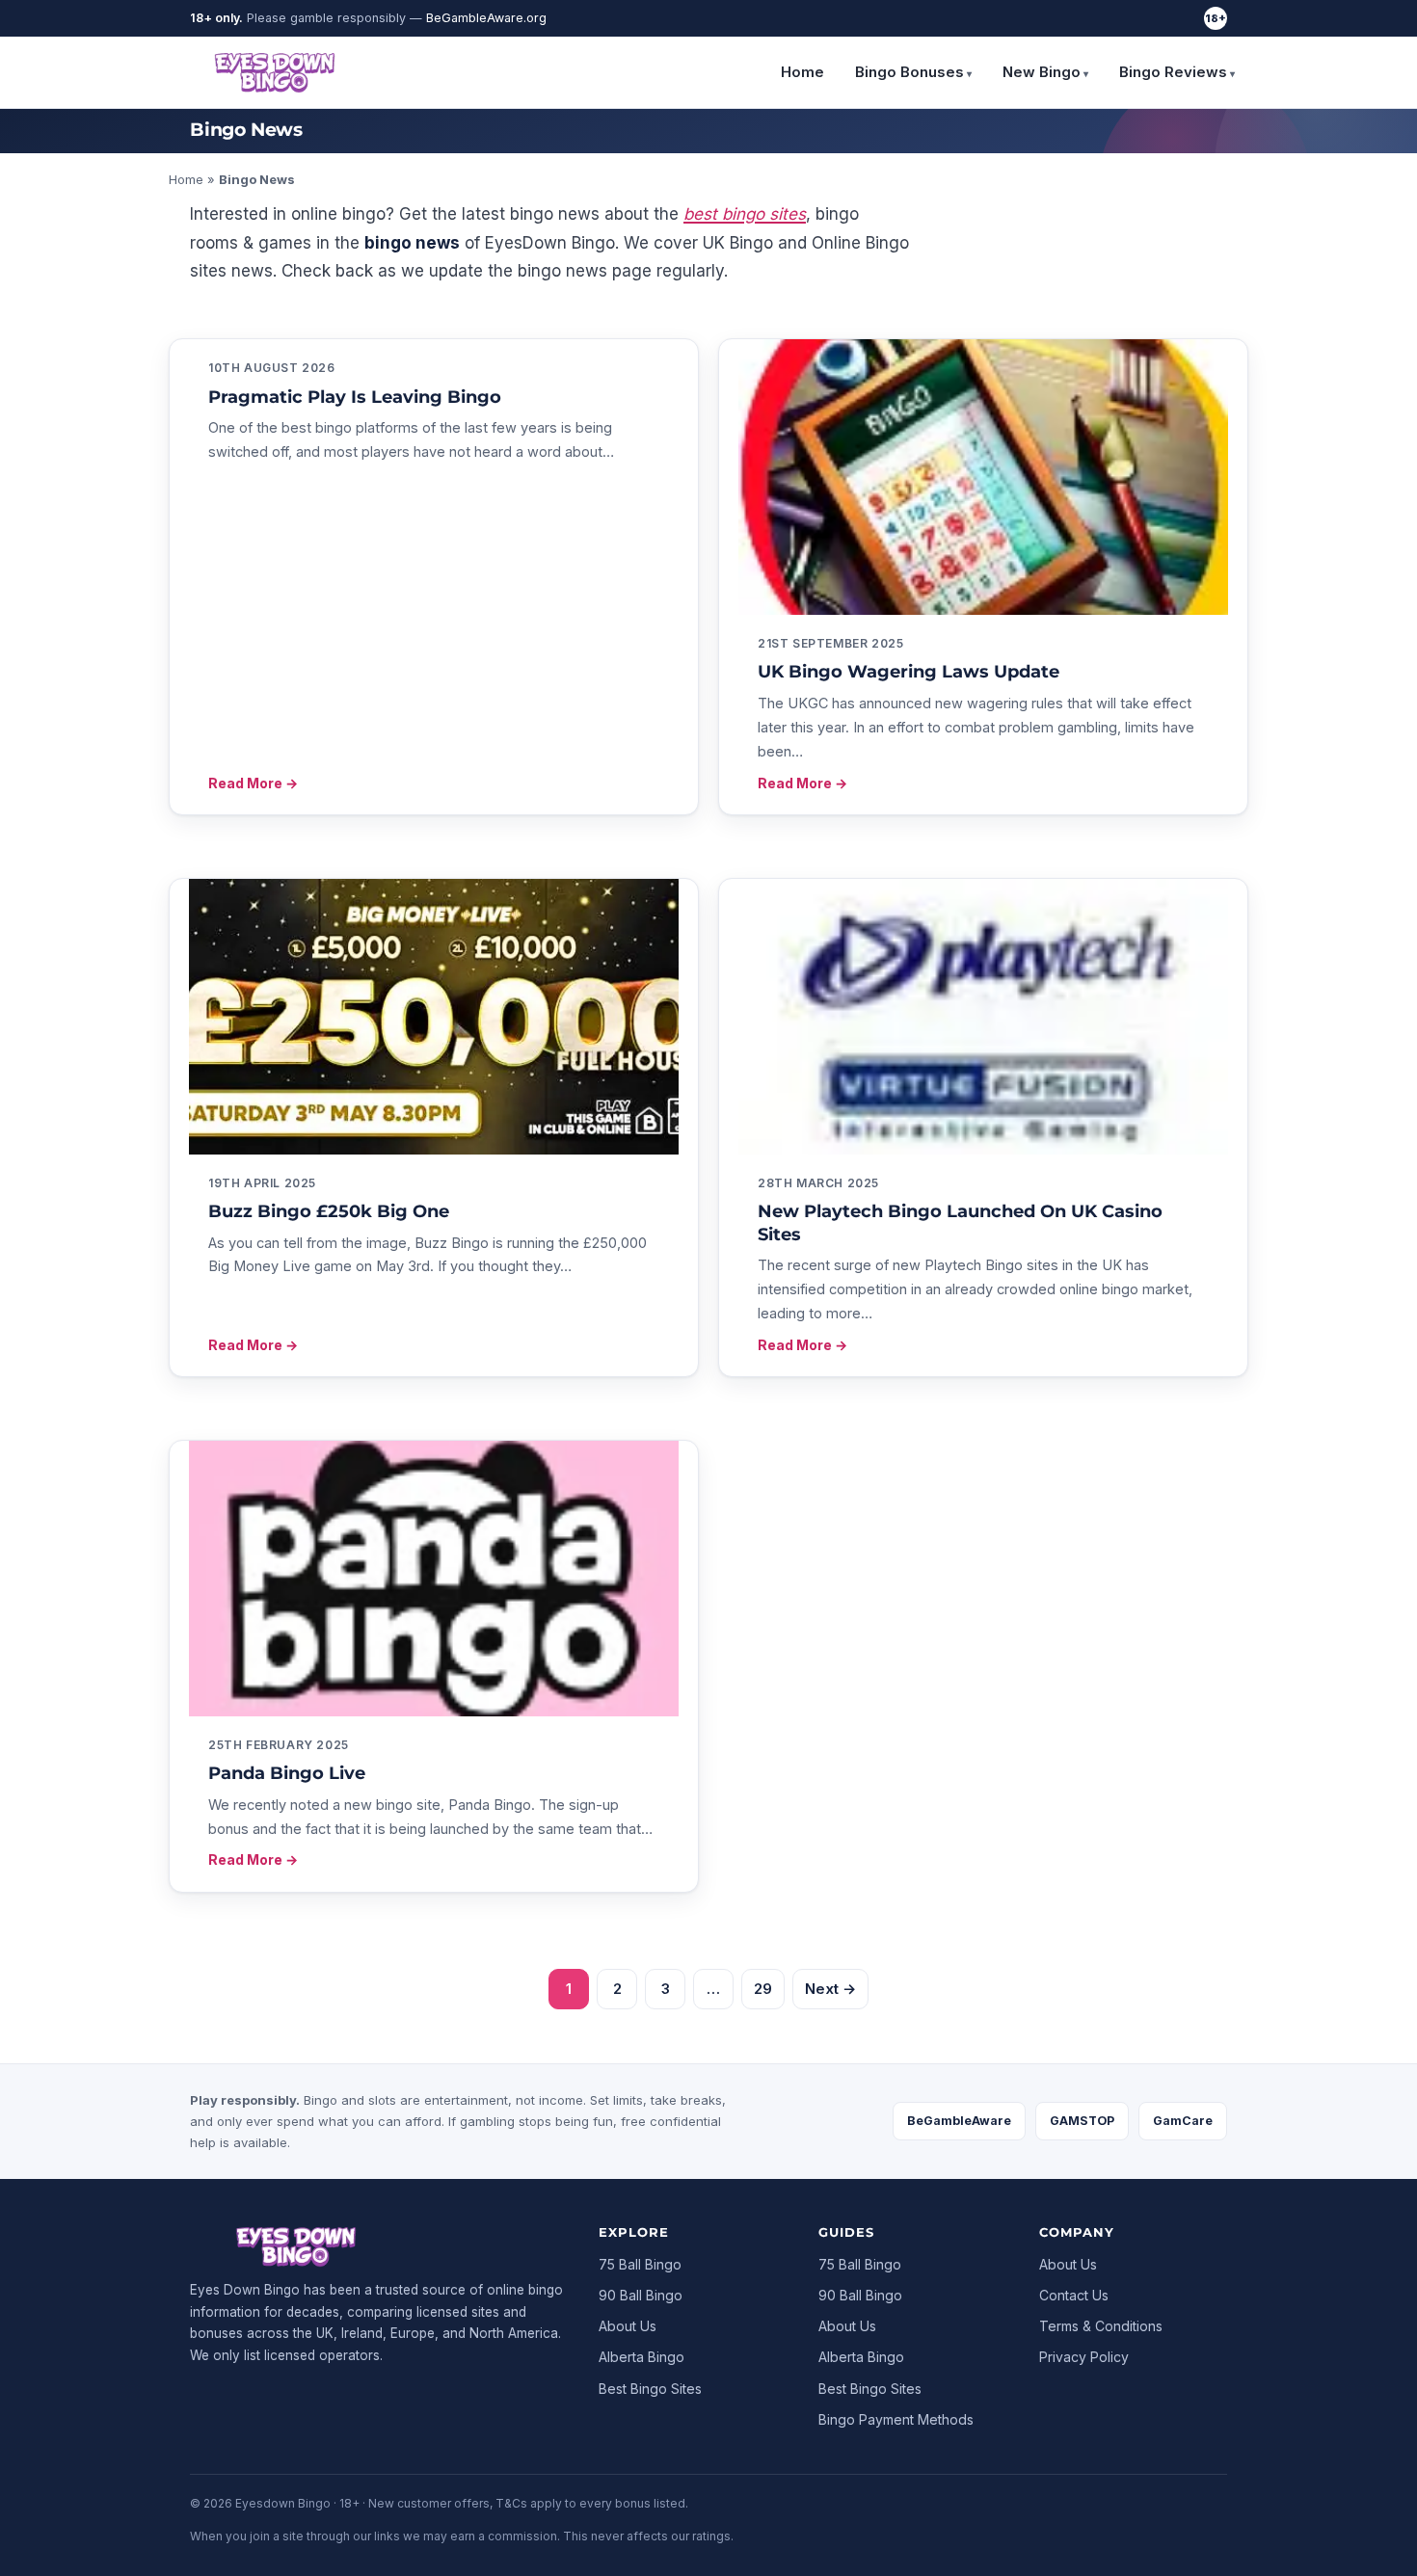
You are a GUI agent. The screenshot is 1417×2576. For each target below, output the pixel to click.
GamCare (1183, 2121)
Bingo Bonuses (909, 72)
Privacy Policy (1084, 2357)
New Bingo (1042, 72)
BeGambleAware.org (486, 18)
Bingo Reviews (1173, 72)
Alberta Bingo (642, 2357)
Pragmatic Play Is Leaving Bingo (355, 397)
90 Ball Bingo (641, 2295)
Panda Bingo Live (287, 1773)
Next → (830, 1989)
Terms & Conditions (1101, 2326)
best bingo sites (745, 214)
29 (763, 1989)
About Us (628, 2326)
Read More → (253, 783)
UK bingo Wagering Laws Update (909, 672)
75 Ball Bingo (640, 2264)
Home (802, 72)
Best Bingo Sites (650, 2389)
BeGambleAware (959, 2121)
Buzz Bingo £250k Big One (329, 1211)
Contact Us (1074, 2295)
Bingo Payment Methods (896, 2419)
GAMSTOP (1082, 2121)
